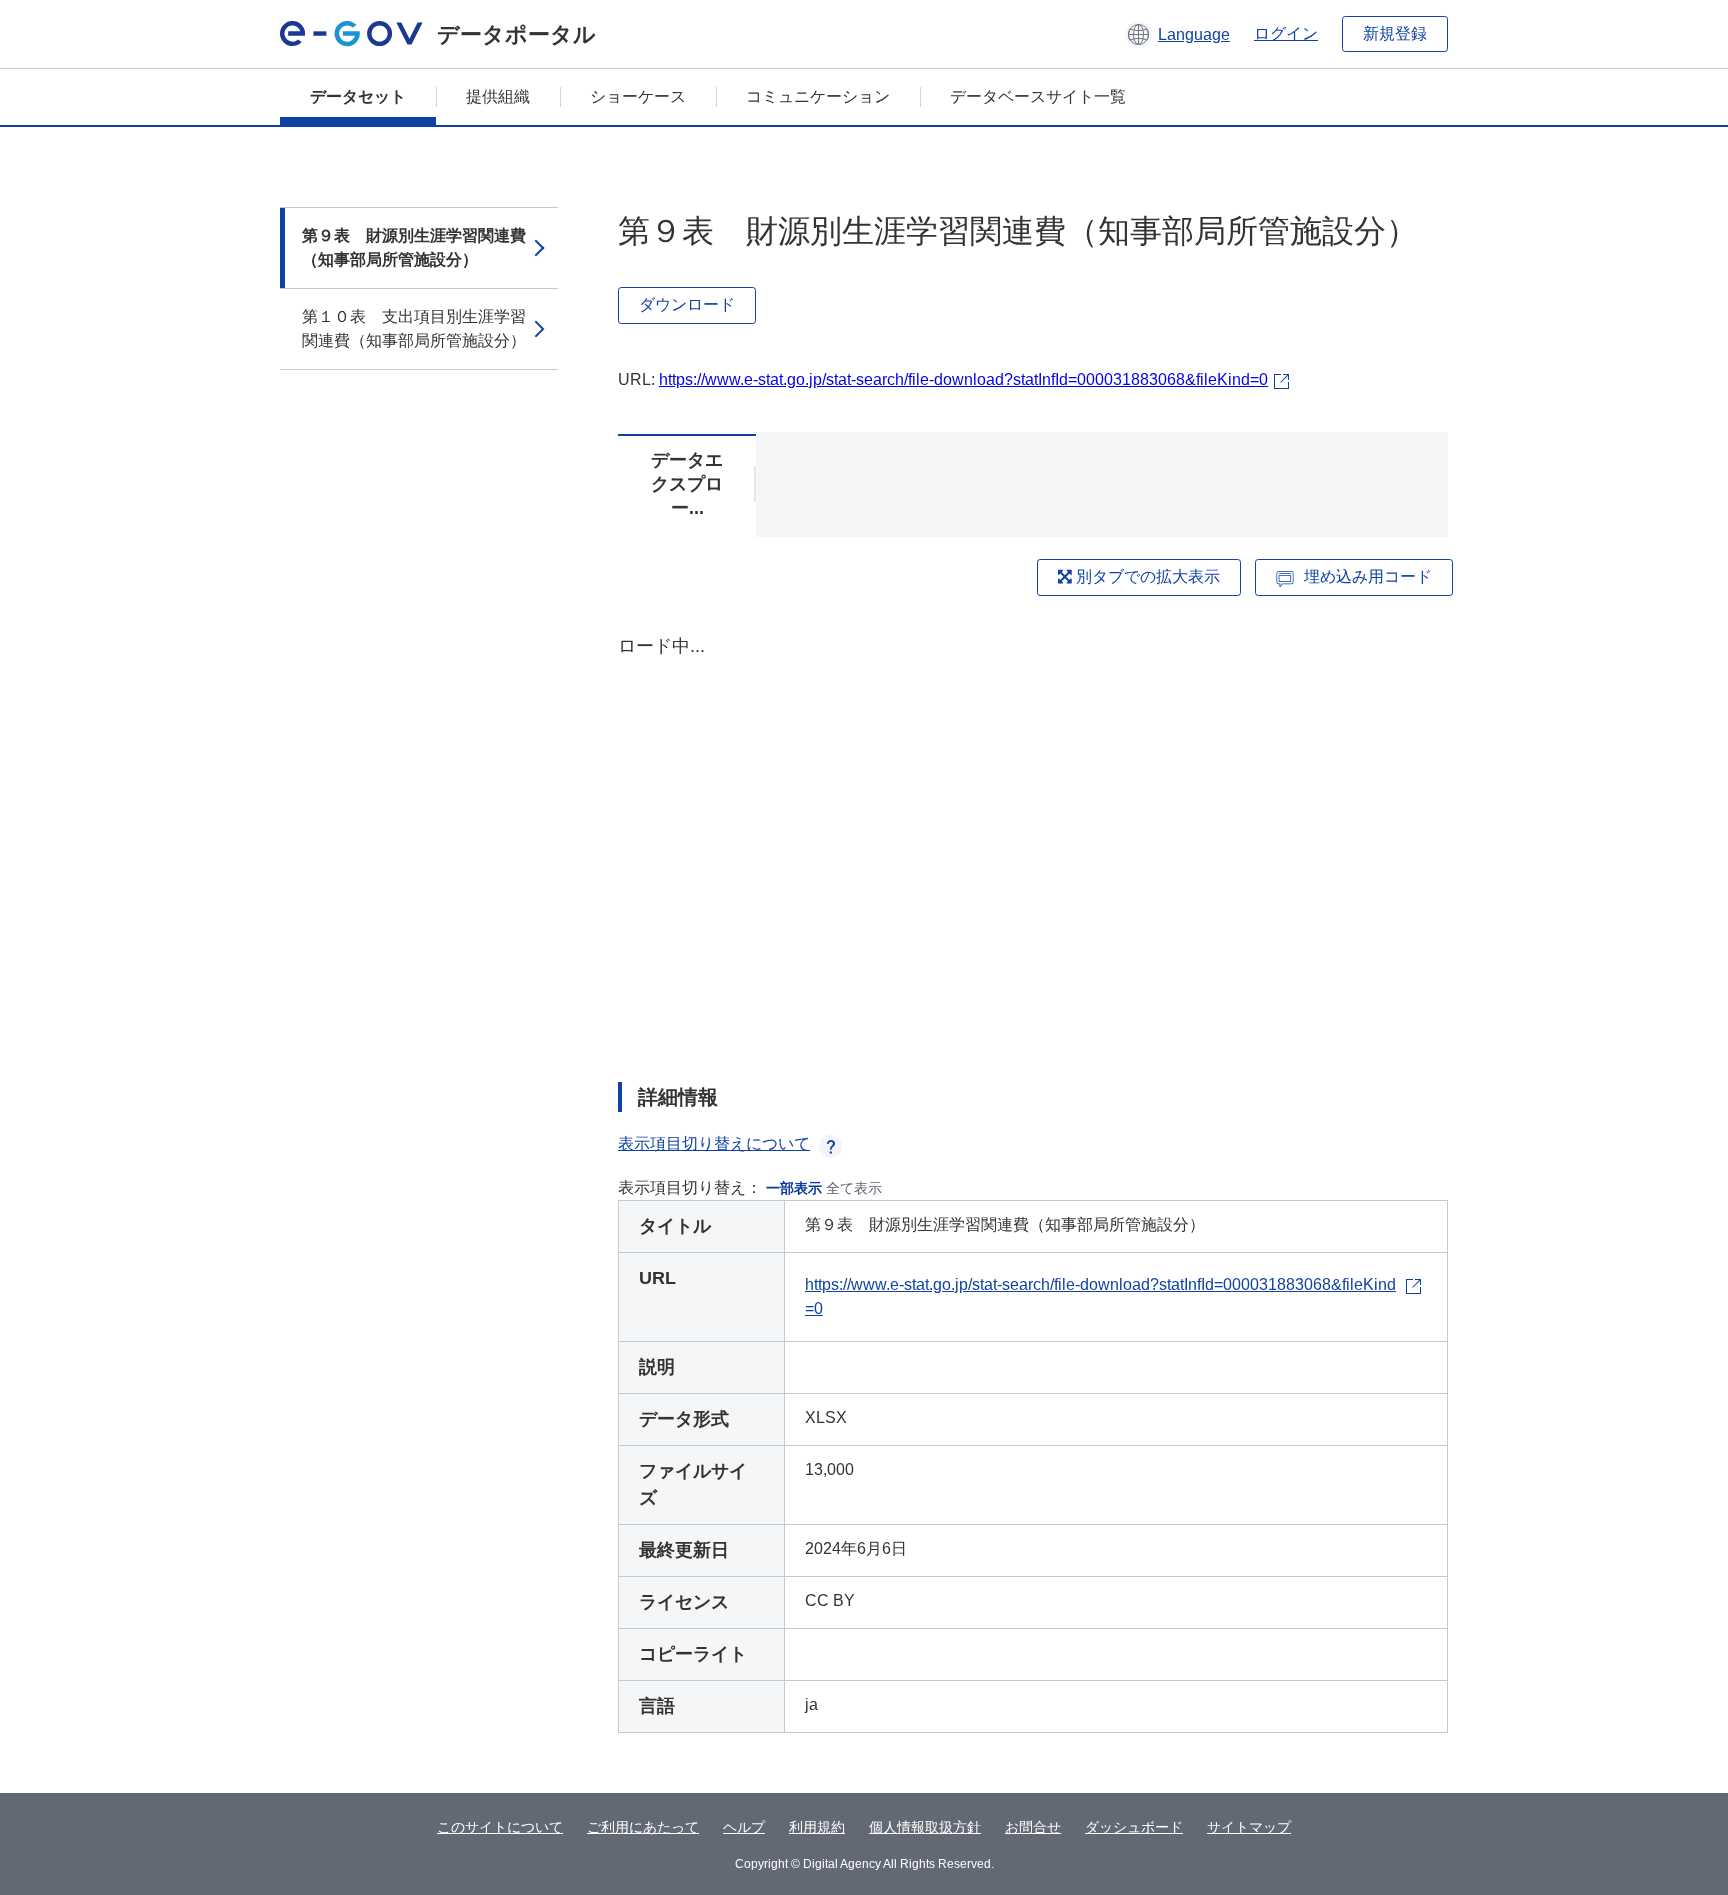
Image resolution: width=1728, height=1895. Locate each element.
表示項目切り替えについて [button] (714, 1143)
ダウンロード (687, 304)
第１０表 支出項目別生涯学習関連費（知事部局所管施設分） (414, 328)
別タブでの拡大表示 (1146, 576)
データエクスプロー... (687, 484)
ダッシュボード (1134, 1827)
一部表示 (794, 1188)
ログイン (1286, 33)
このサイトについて (500, 1827)
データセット (358, 96)
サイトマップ (1249, 1827)
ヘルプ (744, 1827)
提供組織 (498, 96)
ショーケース (638, 96)
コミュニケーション (818, 96)
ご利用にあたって (643, 1827)
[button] (1177, 34)
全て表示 (854, 1188)
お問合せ (1033, 1827)
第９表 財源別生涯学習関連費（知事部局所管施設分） (414, 247)
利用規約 (817, 1827)
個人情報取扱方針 (925, 1827)
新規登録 (1395, 33)
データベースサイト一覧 (1038, 96)
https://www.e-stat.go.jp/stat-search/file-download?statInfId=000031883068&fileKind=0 (963, 379)
